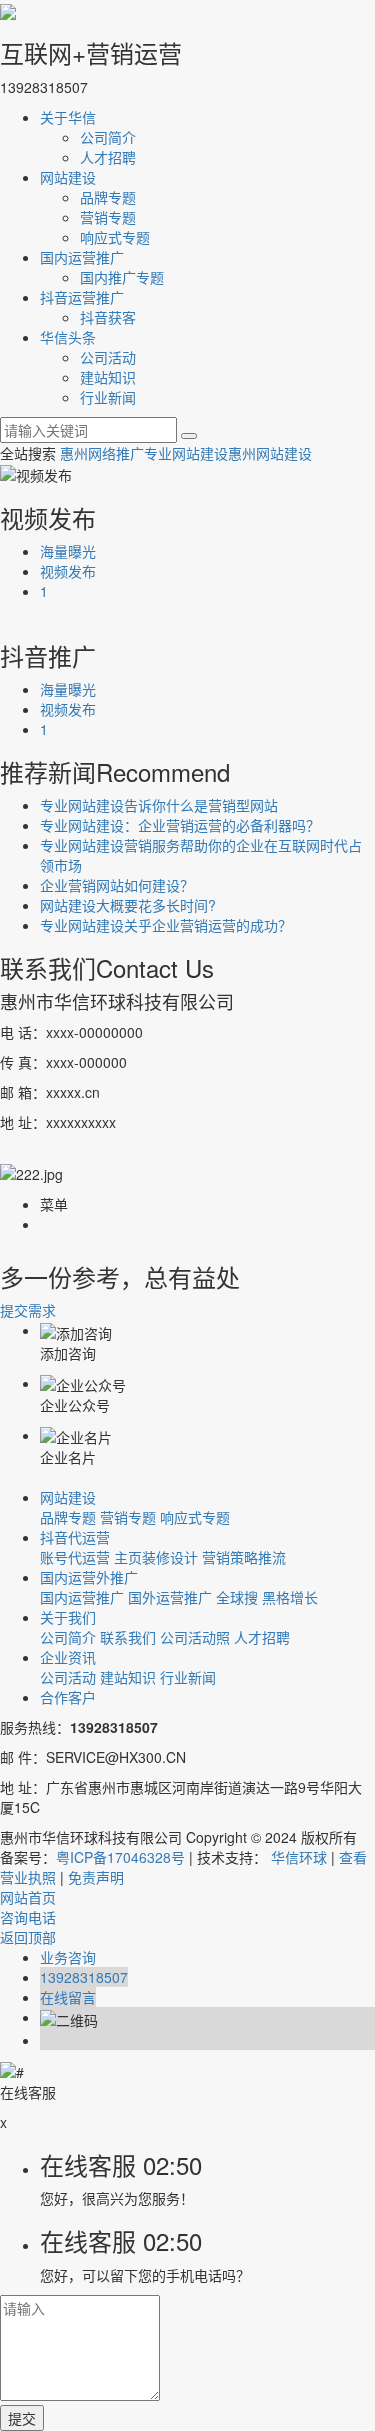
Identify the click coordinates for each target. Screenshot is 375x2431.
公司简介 (108, 137)
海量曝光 (68, 551)
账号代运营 (75, 1557)
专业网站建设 (186, 453)
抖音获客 (108, 317)
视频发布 (68, 571)
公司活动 (108, 357)
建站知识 (108, 377)
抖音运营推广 (82, 297)
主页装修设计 (156, 1557)
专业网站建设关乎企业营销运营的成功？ (166, 925)
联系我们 (128, 1637)
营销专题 (108, 217)
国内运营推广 (82, 257)
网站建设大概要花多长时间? (128, 905)
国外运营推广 (170, 1597)
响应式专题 (115, 237)
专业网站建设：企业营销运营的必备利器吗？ (180, 825)
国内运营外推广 (89, 1577)
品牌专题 (108, 197)
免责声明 (96, 1877)
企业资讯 (68, 1657)
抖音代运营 (75, 1537)
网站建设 (68, 177)
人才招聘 (108, 157)
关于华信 (68, 117)
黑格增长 (290, 1597)
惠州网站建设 (270, 453)
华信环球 (299, 1857)
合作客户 (68, 1697)
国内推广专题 (122, 277)
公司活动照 (195, 1637)
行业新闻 (108, 397)
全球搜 (237, 1597)
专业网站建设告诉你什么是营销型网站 (159, 805)
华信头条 (68, 337)
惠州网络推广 (102, 453)
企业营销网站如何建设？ (117, 885)
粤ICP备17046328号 (120, 1857)
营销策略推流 (244, 1557)
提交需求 (28, 1310)
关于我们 (68, 1617)
